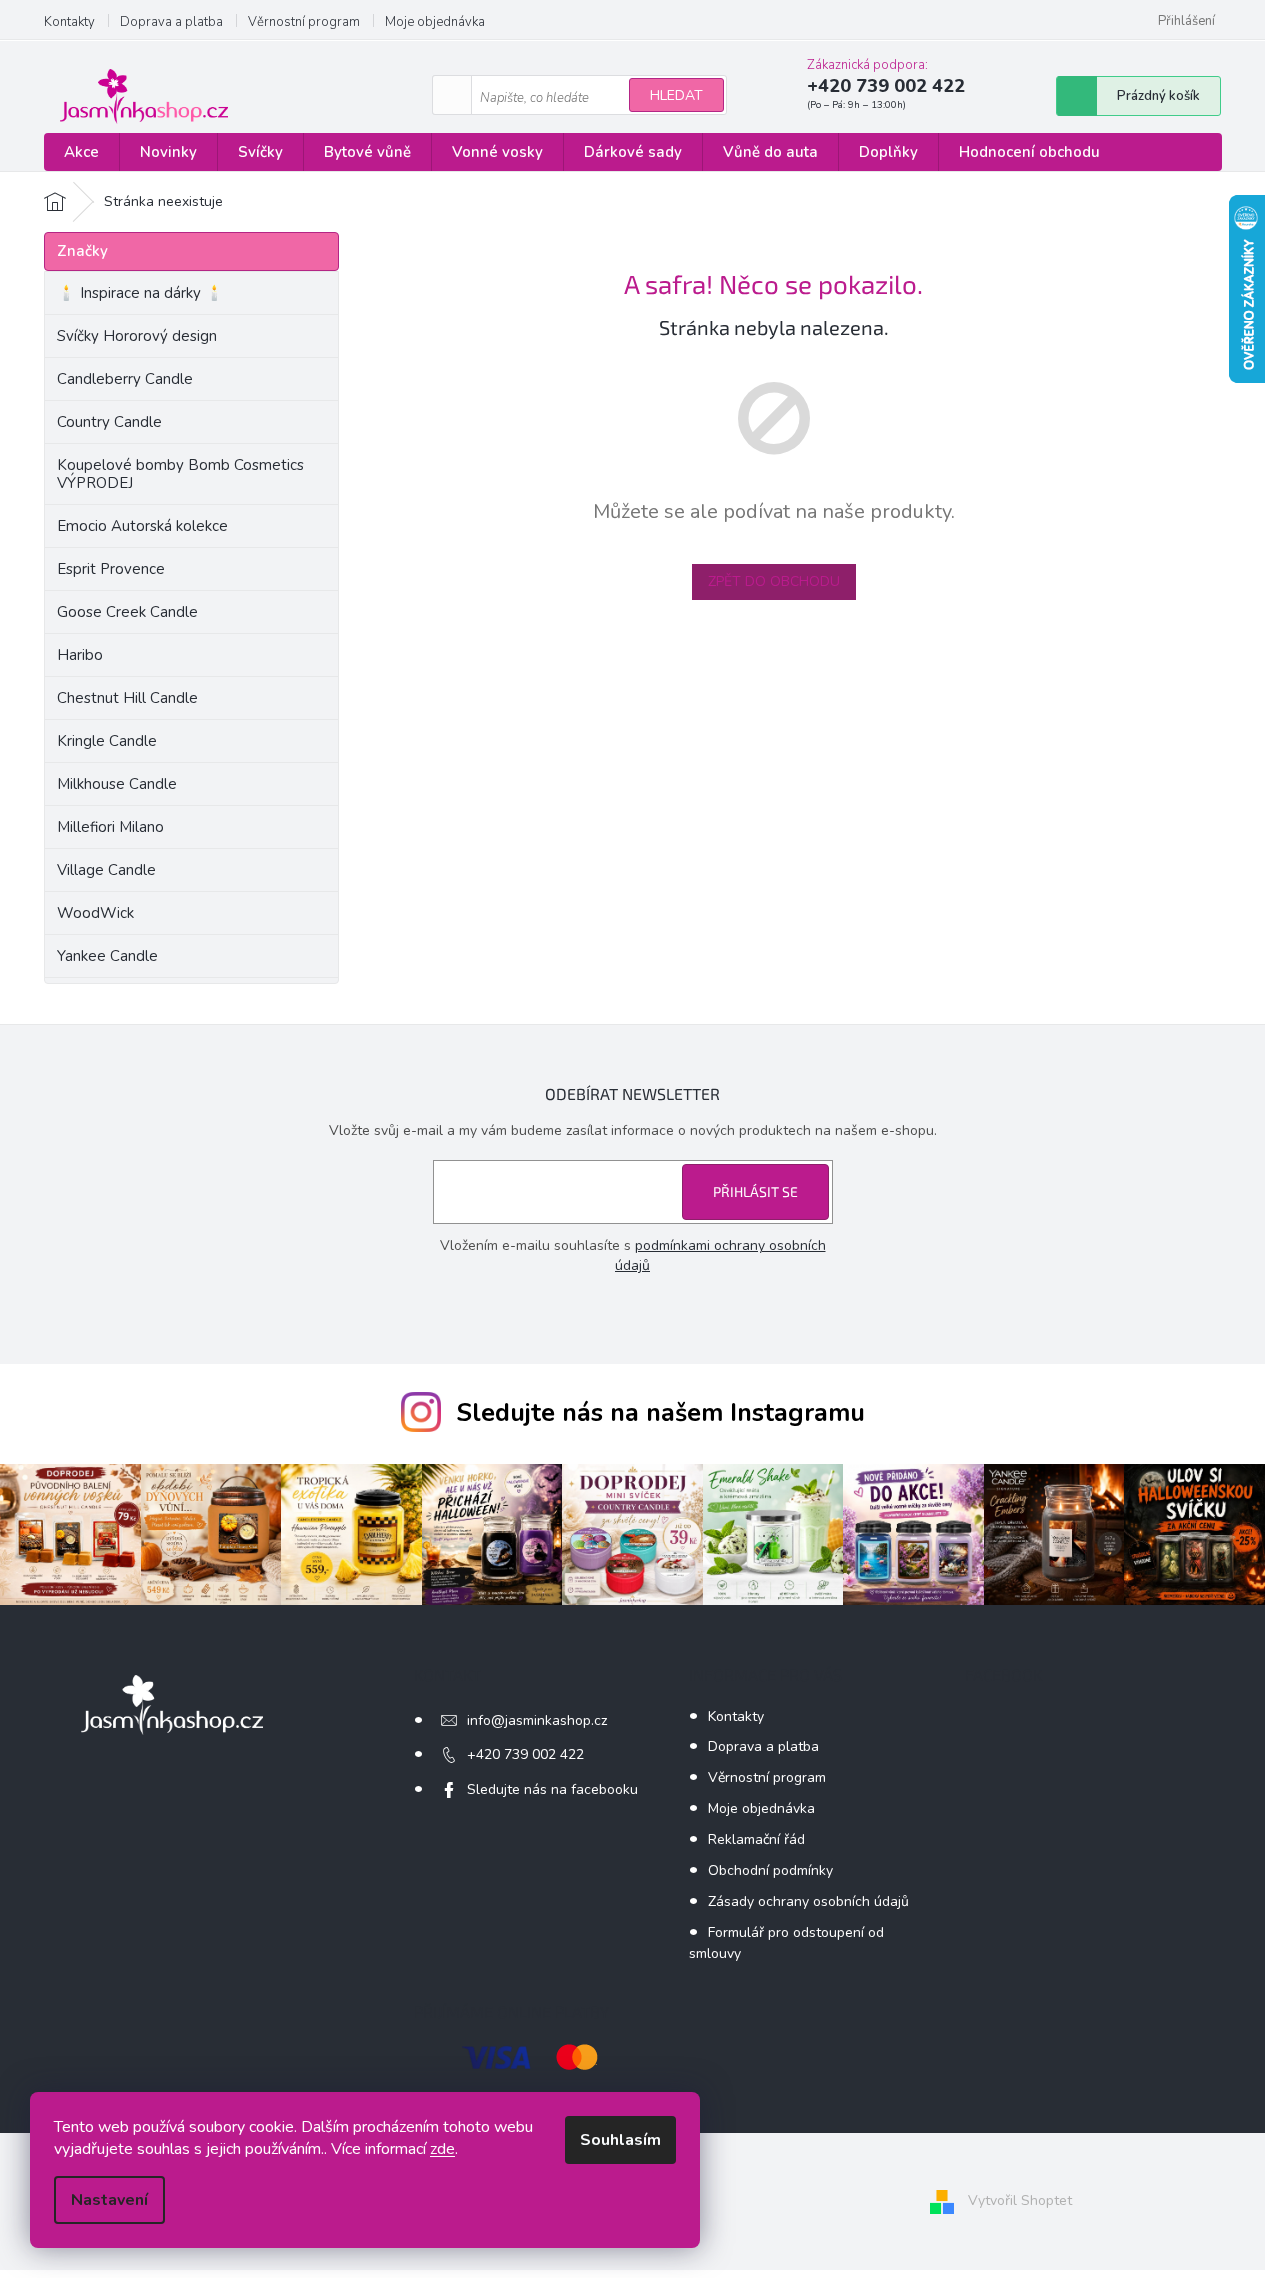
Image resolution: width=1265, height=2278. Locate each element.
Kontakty (69, 22)
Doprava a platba (171, 22)
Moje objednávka (435, 22)
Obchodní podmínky (770, 1870)
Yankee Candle (107, 956)
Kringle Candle (107, 741)
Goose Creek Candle (127, 612)
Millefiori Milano (110, 827)
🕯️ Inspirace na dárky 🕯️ (140, 293)
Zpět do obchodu (774, 581)
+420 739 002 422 (525, 1754)
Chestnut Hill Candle (127, 698)
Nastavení (109, 2200)
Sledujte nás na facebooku (552, 1789)
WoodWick (95, 913)
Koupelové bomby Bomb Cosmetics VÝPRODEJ (180, 474)
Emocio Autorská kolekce (142, 526)
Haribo (80, 655)
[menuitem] (81, 152)
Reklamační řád (756, 1839)
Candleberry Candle (125, 379)
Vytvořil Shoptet (1020, 2200)
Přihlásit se (755, 1191)
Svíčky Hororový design (137, 336)
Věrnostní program (304, 22)
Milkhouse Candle (117, 784)
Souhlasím (620, 2140)
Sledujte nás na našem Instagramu (660, 1413)
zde (442, 2149)
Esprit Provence (111, 569)
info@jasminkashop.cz (537, 1720)
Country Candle (109, 422)
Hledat (676, 95)
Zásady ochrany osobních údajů (808, 1901)
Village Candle (106, 870)
